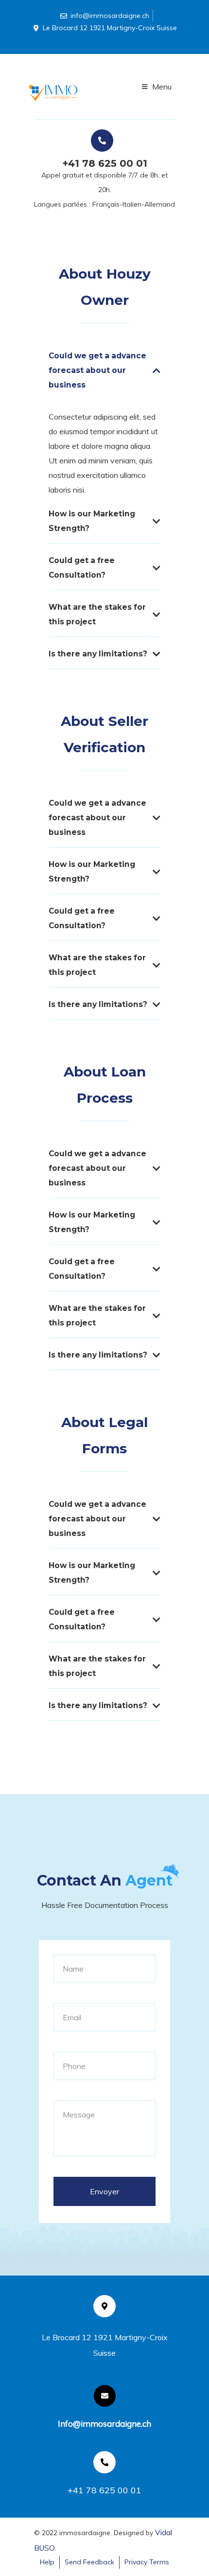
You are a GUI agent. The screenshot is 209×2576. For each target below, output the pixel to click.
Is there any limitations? (98, 654)
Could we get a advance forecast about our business (97, 370)
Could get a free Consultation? (82, 568)
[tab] (104, 374)
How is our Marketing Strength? (92, 521)
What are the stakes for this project (97, 614)
